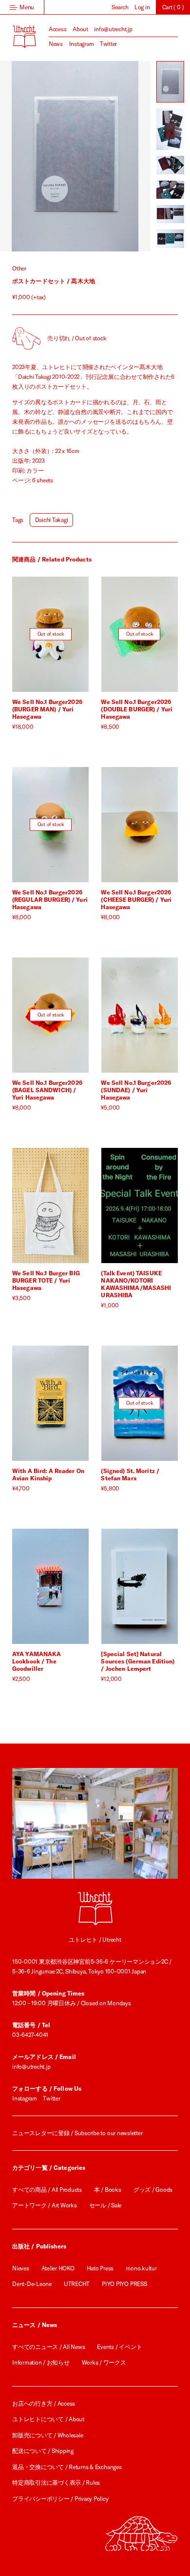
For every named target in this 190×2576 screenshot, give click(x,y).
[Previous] (38, 156)
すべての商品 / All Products (47, 2190)
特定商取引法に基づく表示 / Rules (56, 2483)
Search (120, 7)
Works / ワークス (104, 2362)
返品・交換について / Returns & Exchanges (67, 2467)
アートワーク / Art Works (45, 2205)
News (56, 44)
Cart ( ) (173, 7)
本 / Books (108, 2190)
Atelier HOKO (58, 2268)
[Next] (113, 156)
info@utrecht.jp (113, 29)
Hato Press (100, 2268)
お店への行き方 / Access (44, 2403)
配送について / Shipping (43, 2451)
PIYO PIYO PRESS (124, 2284)
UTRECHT (77, 2284)
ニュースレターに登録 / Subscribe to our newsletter (77, 2133)
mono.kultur (141, 2268)
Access (58, 29)
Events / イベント (119, 2347)
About (80, 29)
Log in (142, 7)
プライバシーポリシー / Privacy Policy (60, 2499)
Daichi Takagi (52, 520)
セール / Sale (105, 2205)
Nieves (21, 2268)
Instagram (82, 44)
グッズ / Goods (153, 2190)
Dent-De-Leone (32, 2284)
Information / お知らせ (41, 2362)
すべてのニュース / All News (48, 2347)
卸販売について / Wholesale (47, 2435)
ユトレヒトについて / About (48, 2419)
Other (19, 268)
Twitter (108, 44)
